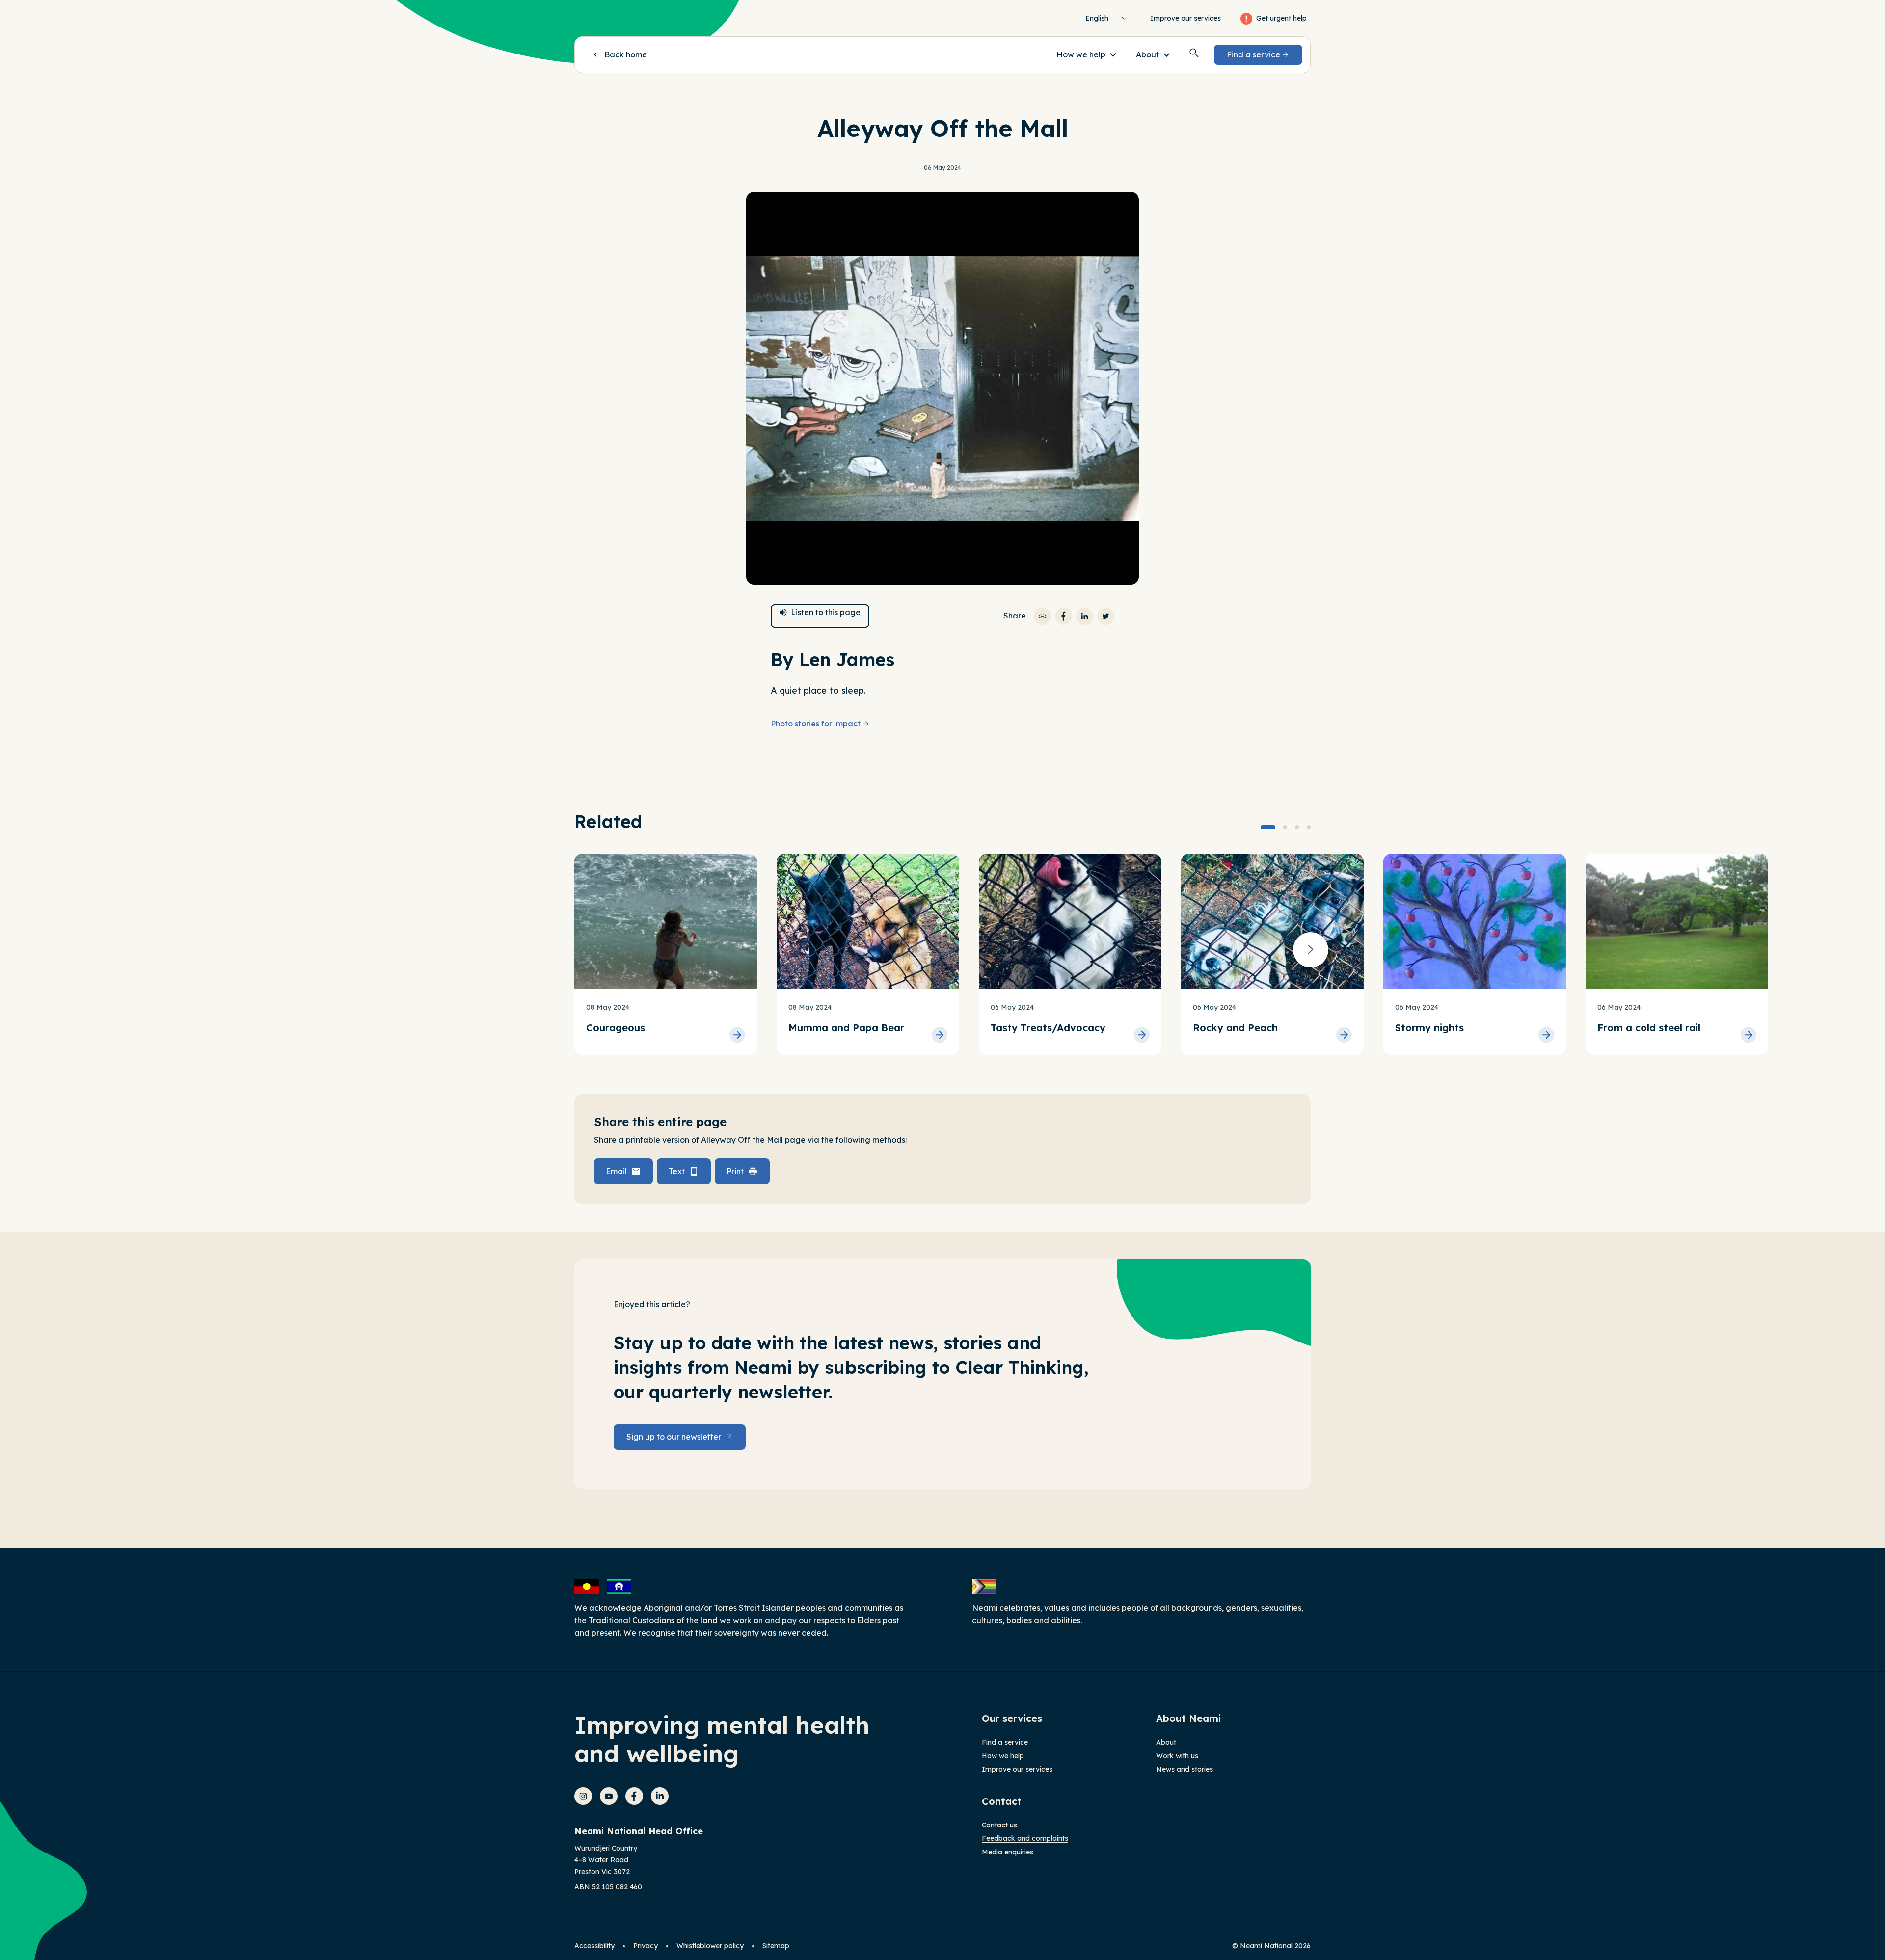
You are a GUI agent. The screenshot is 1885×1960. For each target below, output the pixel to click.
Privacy (646, 1946)
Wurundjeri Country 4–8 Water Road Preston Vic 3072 (606, 1860)
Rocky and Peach (1235, 1028)
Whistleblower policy (710, 1946)
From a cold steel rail (1649, 1028)
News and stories (1185, 1769)
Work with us (1177, 1756)
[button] (1086, 54)
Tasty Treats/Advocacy (1048, 1028)
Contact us (999, 1825)
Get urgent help (1281, 18)
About (1166, 1742)
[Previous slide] (574, 950)
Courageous (616, 1028)
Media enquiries (1008, 1852)
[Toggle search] (1194, 53)
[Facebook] (634, 1796)
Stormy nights (1429, 1028)
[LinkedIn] (660, 1796)
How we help (1003, 1756)
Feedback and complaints (1025, 1838)
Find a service (1005, 1742)
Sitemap (776, 1946)
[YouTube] (609, 1796)
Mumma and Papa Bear (846, 1028)
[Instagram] (583, 1796)
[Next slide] (1311, 950)
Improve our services (1185, 18)
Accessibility (594, 1946)
